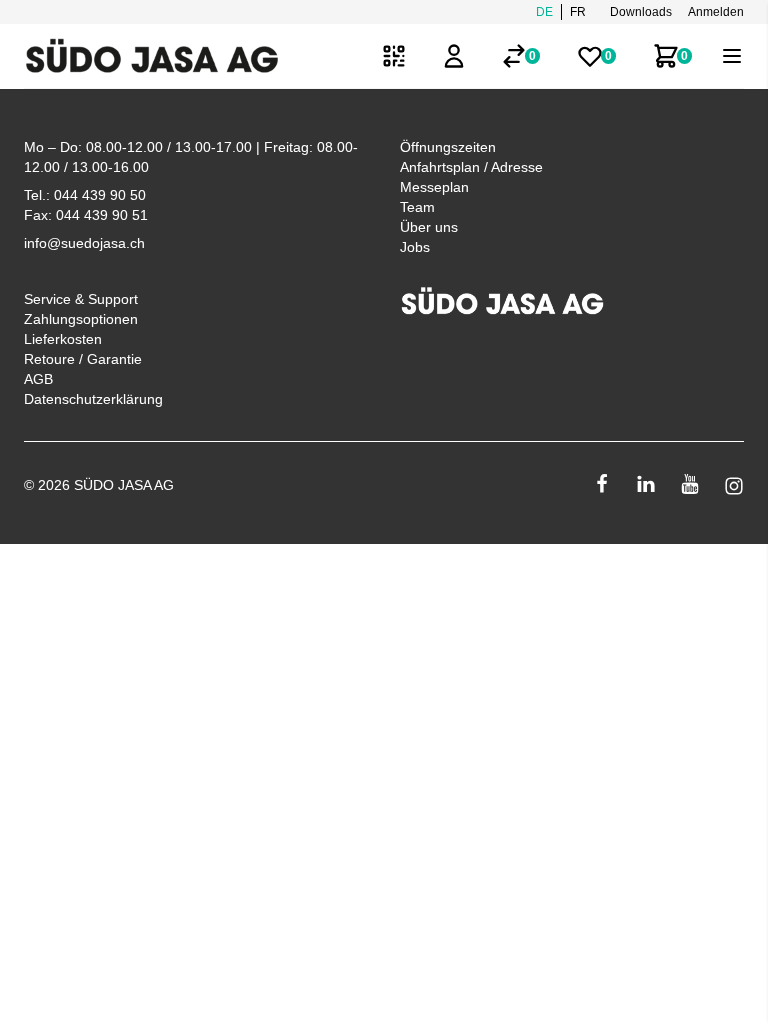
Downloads (641, 12)
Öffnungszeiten (448, 147)
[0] (514, 56)
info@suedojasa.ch (84, 243)
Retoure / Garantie (83, 359)
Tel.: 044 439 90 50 (85, 195)
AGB (38, 379)
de (544, 12)
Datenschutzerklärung (93, 399)
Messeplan (434, 187)
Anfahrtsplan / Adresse (471, 167)
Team (417, 207)
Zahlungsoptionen (81, 319)
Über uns (429, 227)
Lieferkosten (63, 339)
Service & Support (81, 299)
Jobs (415, 247)
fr (578, 12)
